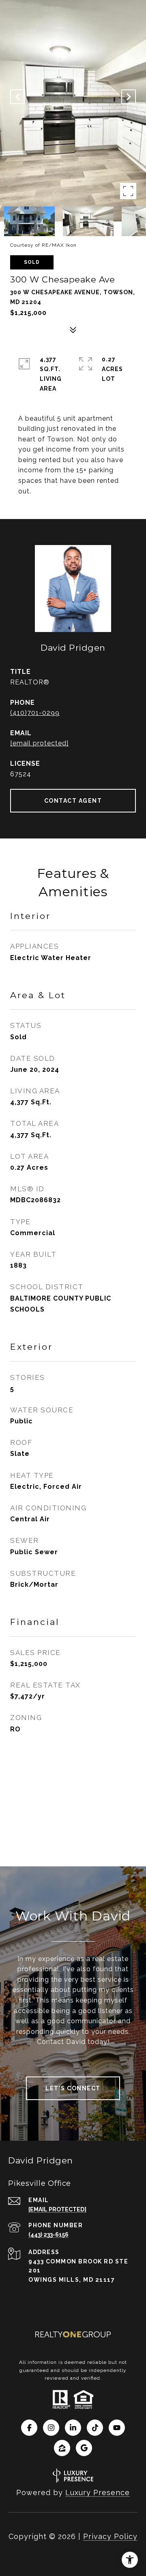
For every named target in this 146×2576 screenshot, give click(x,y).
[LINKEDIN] (73, 2428)
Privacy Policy (110, 2536)
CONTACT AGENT (73, 801)
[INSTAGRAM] (51, 2428)
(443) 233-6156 (48, 2235)
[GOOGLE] (84, 2448)
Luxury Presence (98, 2492)
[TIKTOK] (95, 2428)
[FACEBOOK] (29, 2428)
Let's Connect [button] (73, 2088)
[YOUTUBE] (117, 2428)
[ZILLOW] (62, 2448)
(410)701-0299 (35, 713)
